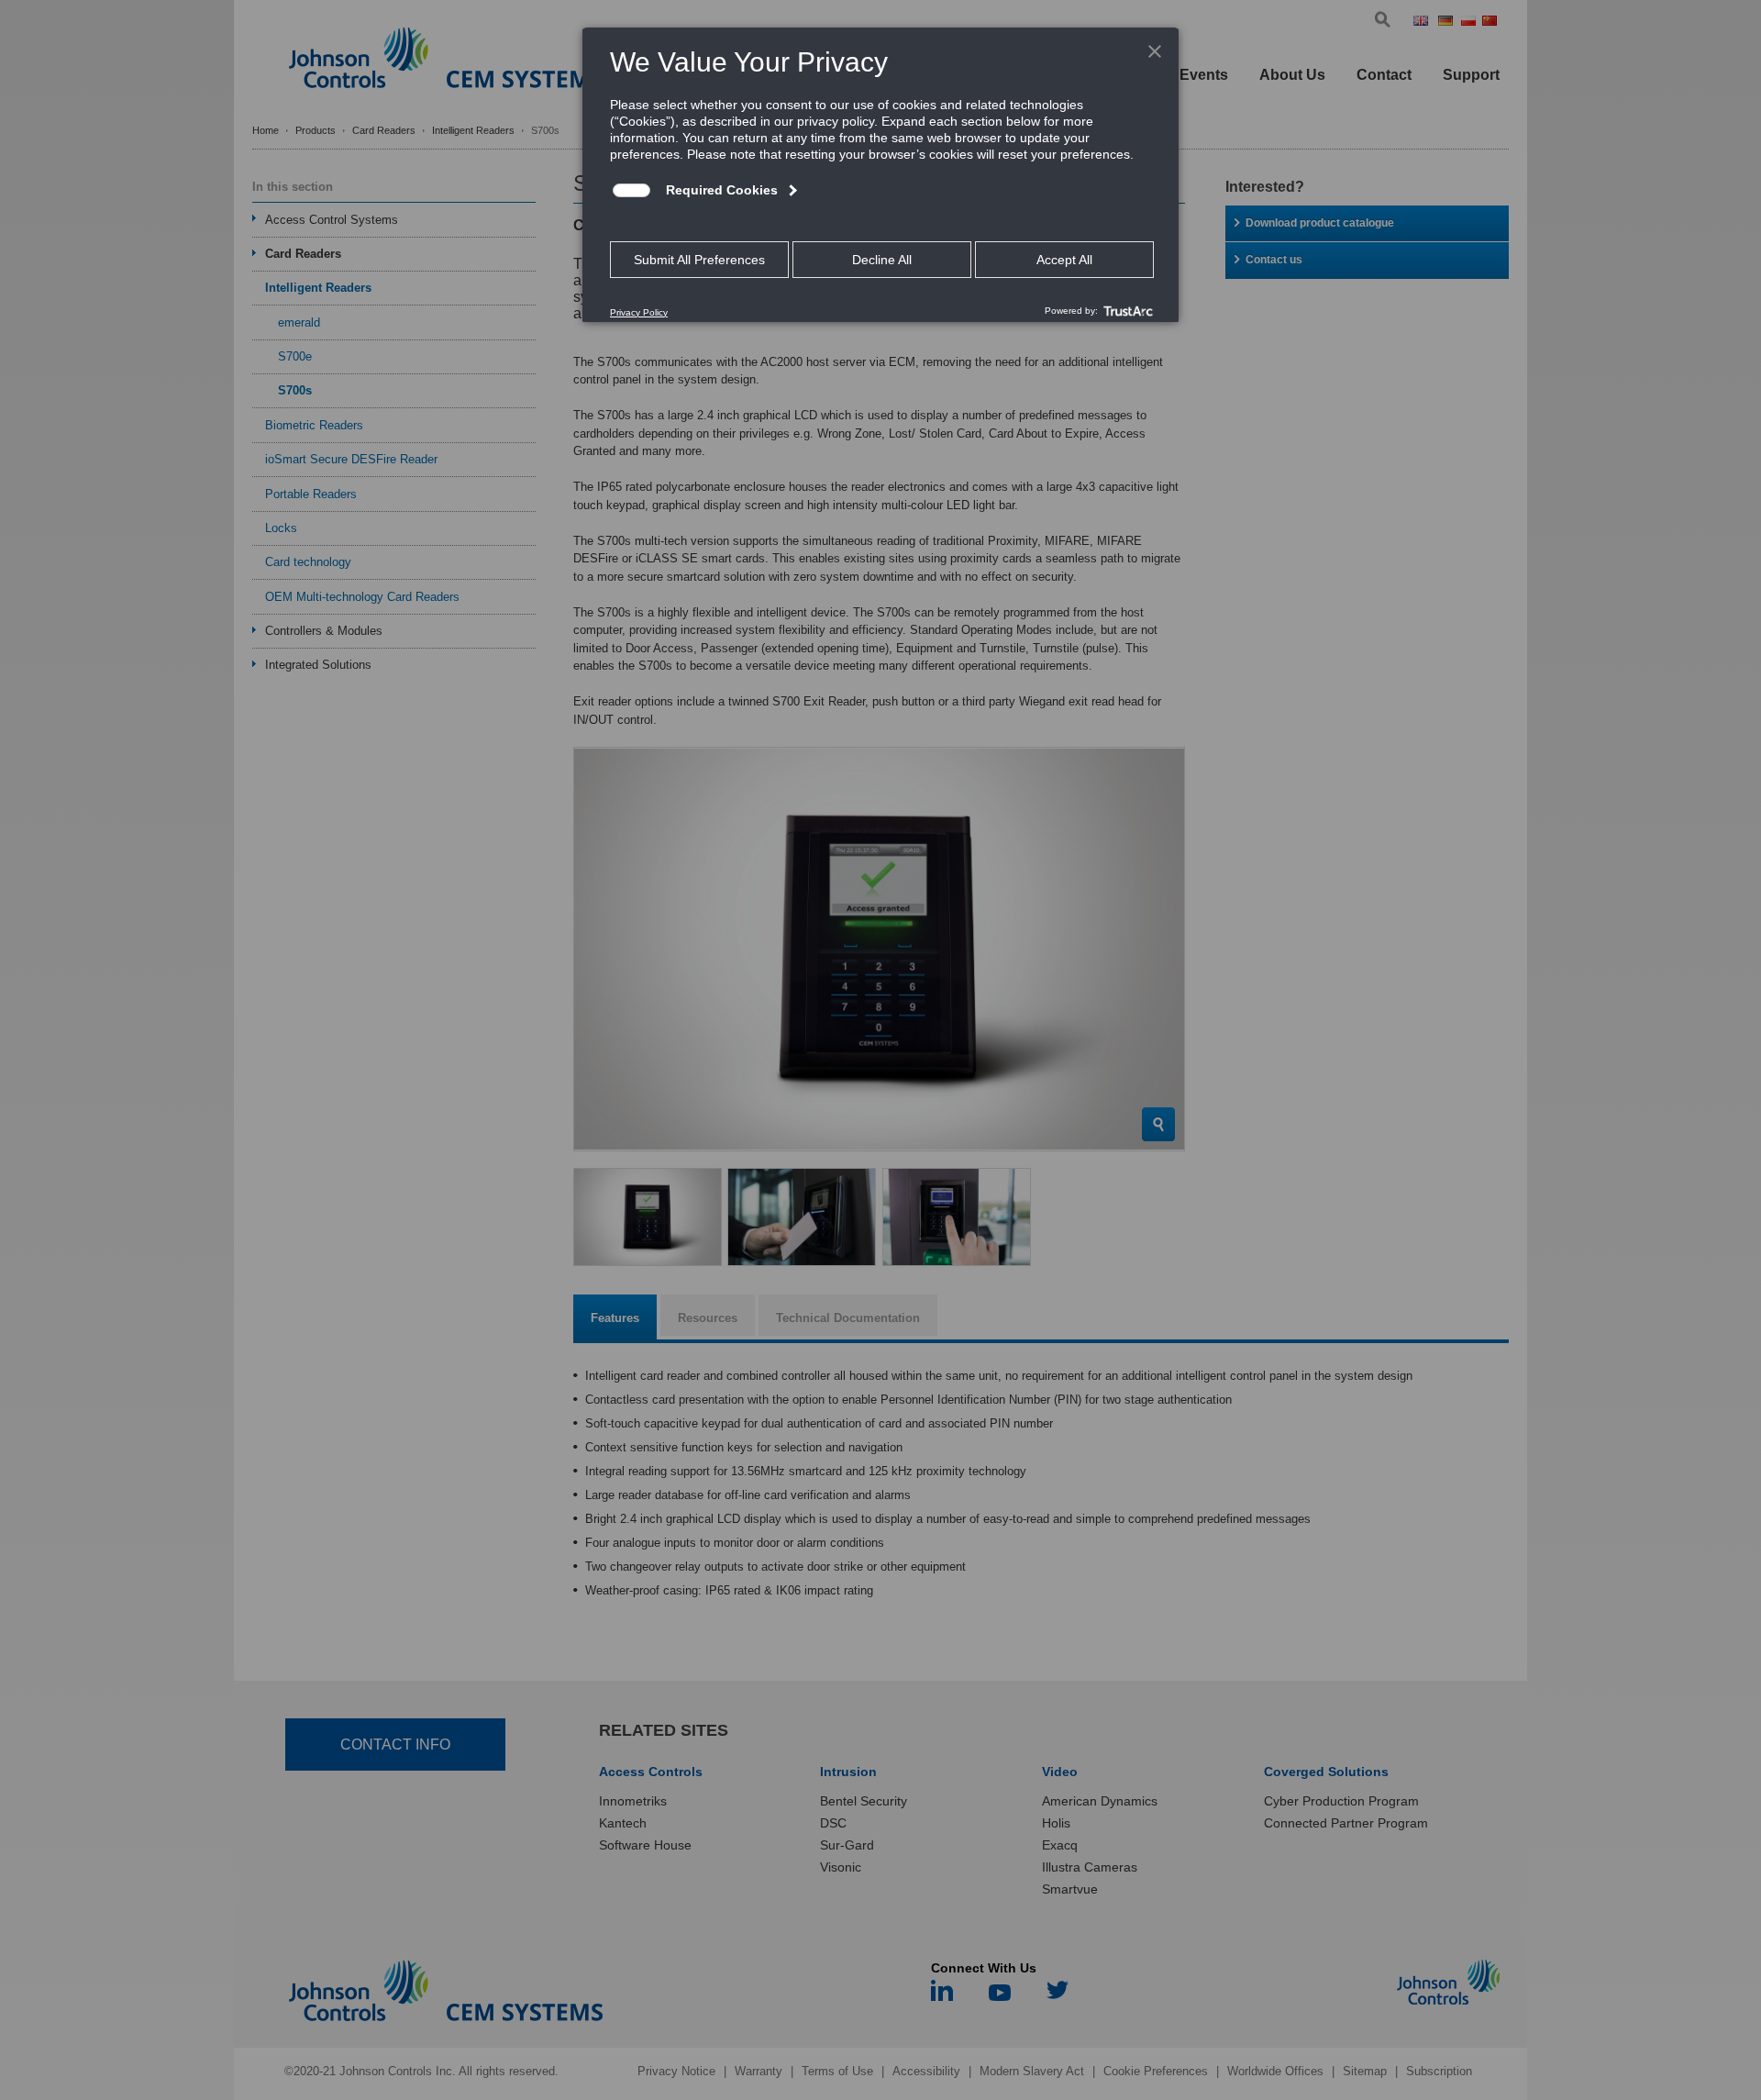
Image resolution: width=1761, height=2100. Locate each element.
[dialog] (880, 174)
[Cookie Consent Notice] (880, 175)
